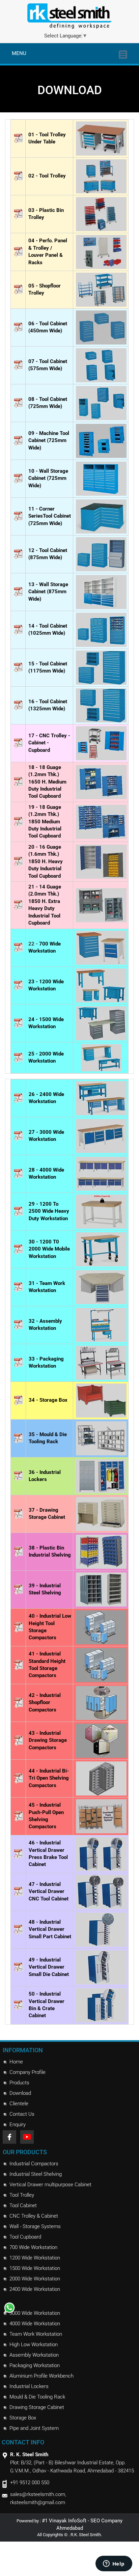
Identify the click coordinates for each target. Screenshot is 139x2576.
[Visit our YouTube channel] (27, 2137)
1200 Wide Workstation (35, 2258)
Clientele (19, 2104)
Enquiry (18, 2125)
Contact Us (22, 2114)
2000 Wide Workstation (35, 2279)
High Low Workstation (34, 2345)
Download (20, 2093)
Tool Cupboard (25, 2237)
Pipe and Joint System (34, 2428)
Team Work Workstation (36, 2334)
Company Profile (27, 2072)
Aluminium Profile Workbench (41, 2376)
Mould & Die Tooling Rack (37, 2397)
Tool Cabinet (23, 2205)
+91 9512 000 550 (30, 2483)
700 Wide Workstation (33, 2247)
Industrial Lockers (29, 2386)
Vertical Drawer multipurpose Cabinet (50, 2185)
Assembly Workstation (34, 2355)
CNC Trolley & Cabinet (34, 2216)
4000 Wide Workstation (35, 2324)
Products (19, 2083)
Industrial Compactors (34, 2164)
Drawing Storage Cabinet (37, 2407)
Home (16, 2062)
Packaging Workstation (35, 2365)
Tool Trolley (22, 2195)
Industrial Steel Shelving (36, 2174)
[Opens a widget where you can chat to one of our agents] (114, 2564)
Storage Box (23, 2418)
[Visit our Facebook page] (9, 2137)
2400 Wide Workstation (35, 2289)
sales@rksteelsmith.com (38, 2494)
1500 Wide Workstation (35, 2268)
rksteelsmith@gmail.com (38, 2502)
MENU (19, 53)
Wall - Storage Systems (35, 2226)
